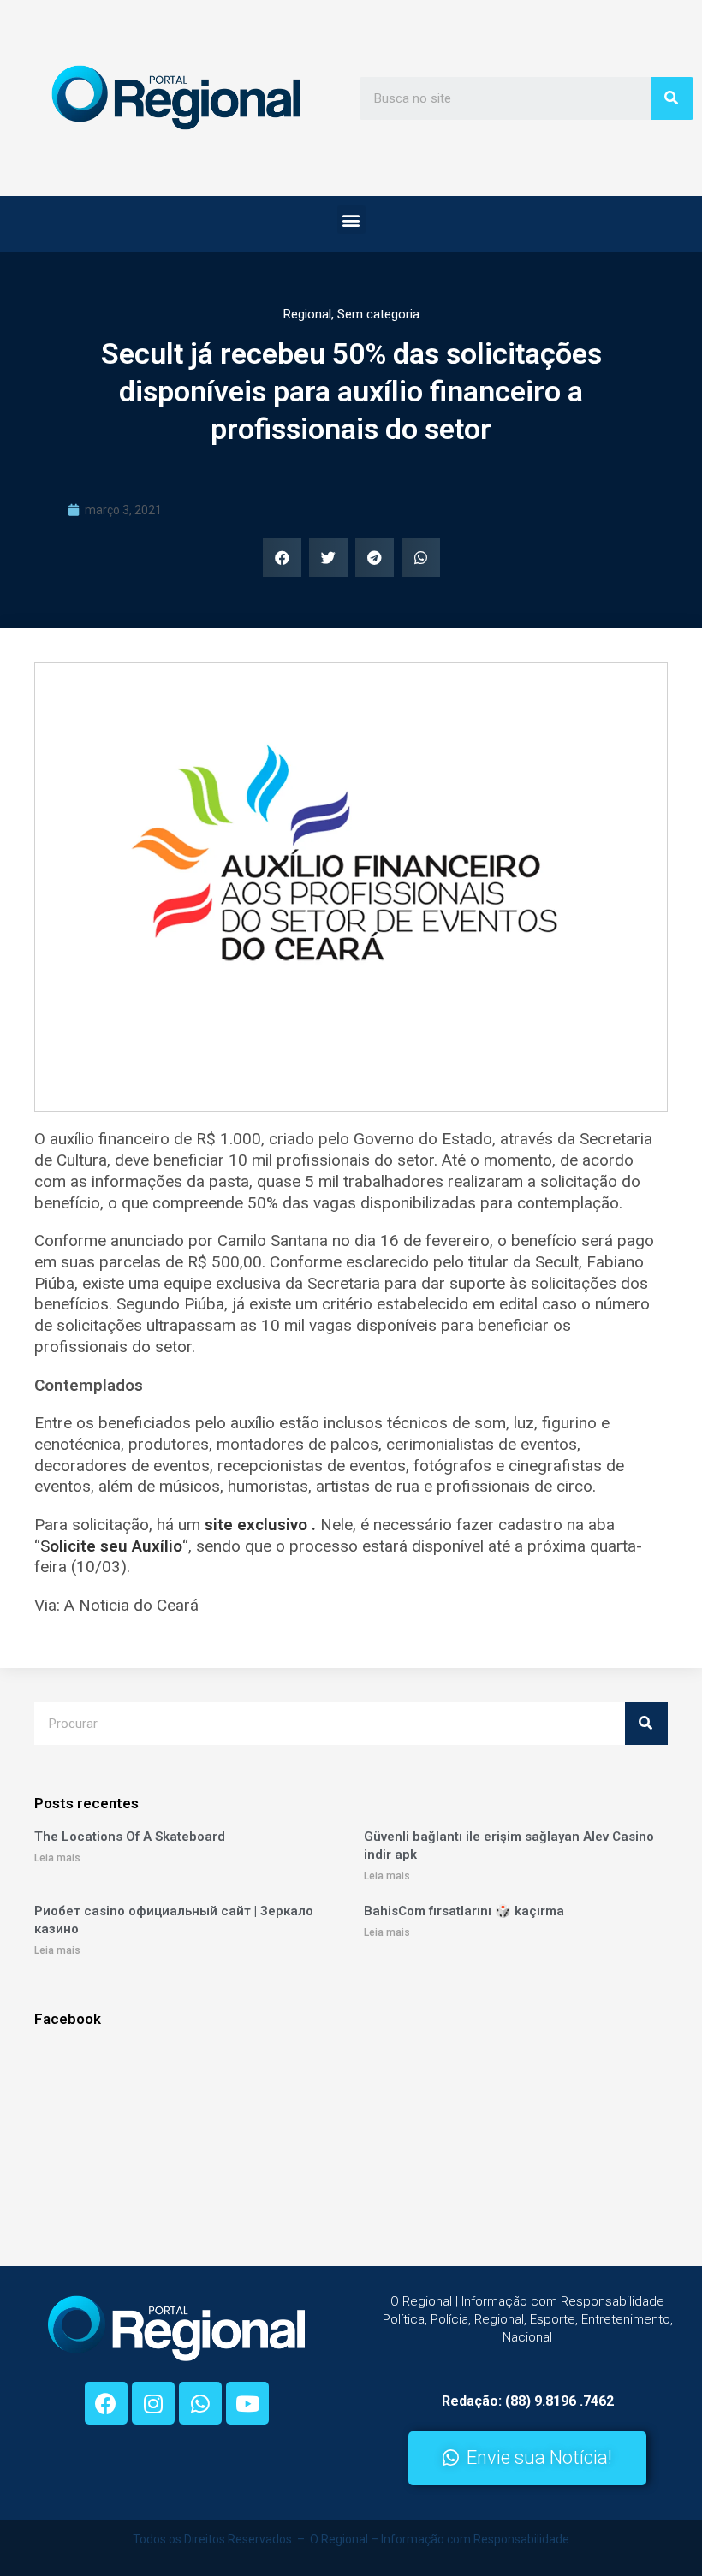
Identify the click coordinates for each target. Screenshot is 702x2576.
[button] (351, 220)
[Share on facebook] (282, 558)
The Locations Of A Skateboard (130, 1837)
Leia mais (57, 1858)
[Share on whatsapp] (421, 558)
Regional (307, 314)
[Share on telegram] (375, 558)
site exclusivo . (262, 1525)
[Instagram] (153, 2403)
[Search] (672, 98)
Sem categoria (378, 314)
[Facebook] (106, 2403)
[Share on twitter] (328, 558)
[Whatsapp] (200, 2403)
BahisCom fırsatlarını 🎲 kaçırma (464, 1911)
